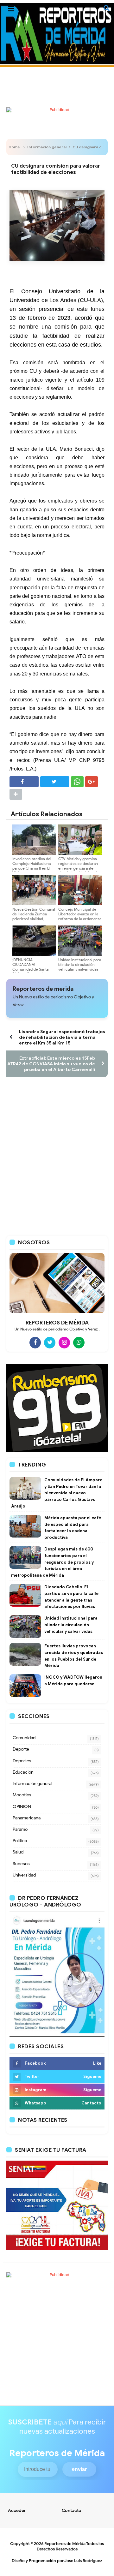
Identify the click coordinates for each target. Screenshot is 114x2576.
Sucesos (21, 1864)
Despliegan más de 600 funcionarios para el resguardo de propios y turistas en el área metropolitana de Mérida (52, 1562)
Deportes (22, 1761)
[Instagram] (64, 1342)
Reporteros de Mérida (65, 2544)
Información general (47, 147)
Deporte (21, 1749)
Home (14, 147)
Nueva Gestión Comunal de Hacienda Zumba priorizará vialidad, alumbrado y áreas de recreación (34, 919)
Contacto (72, 2511)
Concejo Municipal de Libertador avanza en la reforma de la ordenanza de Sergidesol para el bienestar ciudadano (80, 919)
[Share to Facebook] (24, 782)
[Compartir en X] (55, 782)
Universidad (24, 1875)
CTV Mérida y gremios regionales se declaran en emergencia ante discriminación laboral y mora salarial (79, 868)
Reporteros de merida (43, 989)
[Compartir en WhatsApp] (77, 782)
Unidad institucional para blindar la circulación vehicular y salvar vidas (80, 964)
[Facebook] (35, 1342)
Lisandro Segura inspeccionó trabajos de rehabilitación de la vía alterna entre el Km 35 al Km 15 (62, 1037)
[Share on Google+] (92, 782)
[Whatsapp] (79, 1342)
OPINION (22, 1807)
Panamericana (27, 1818)
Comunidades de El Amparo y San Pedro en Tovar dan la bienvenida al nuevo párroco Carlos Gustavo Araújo (57, 1493)
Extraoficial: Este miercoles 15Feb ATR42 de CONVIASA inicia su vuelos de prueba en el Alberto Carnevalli (51, 1064)
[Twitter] (50, 1342)
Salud (18, 1852)
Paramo (20, 1829)
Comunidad (24, 1738)
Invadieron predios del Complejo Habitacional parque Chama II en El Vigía (32, 866)
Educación (23, 1772)
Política (20, 1841)
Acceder (17, 2511)
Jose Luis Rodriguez (83, 2561)
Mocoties (22, 1795)
